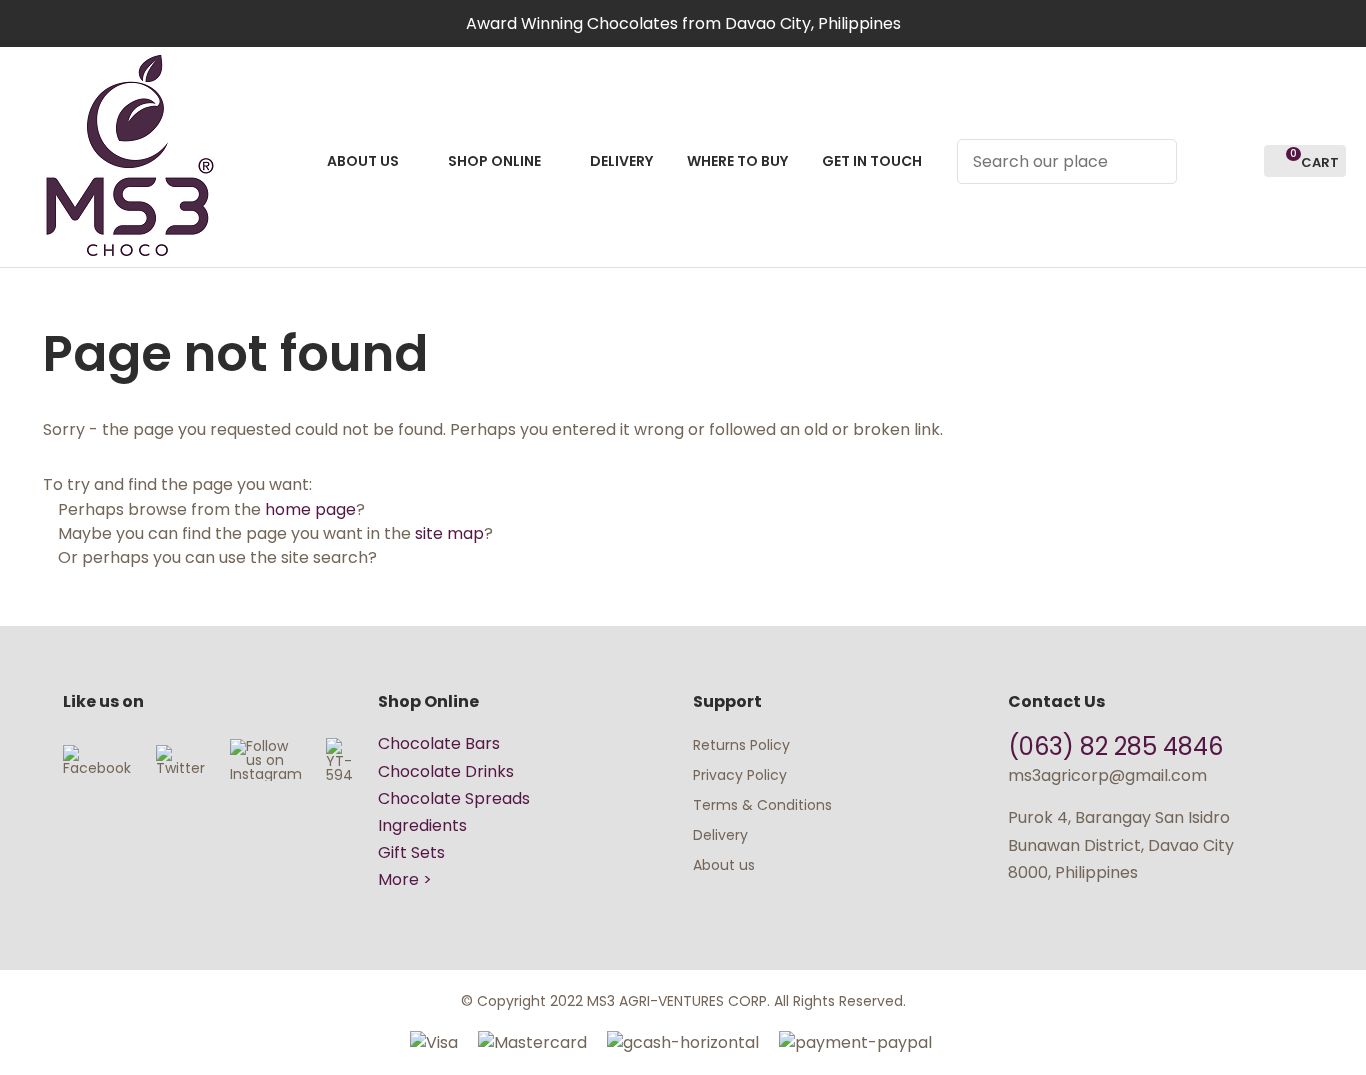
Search (1153, 161)
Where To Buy (737, 161)
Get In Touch (872, 161)
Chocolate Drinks (446, 771)
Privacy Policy (740, 775)
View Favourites (1240, 161)
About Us (363, 161)
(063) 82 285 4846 (1118, 746)
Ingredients (422, 825)
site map (449, 533)
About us (724, 865)
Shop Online (494, 161)
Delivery (621, 161)
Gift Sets (411, 852)
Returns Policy (741, 745)
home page (310, 509)
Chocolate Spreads (454, 798)
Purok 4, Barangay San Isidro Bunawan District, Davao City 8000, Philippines (1121, 844)
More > (405, 879)
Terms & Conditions (762, 805)
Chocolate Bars (439, 743)
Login (1203, 161)
